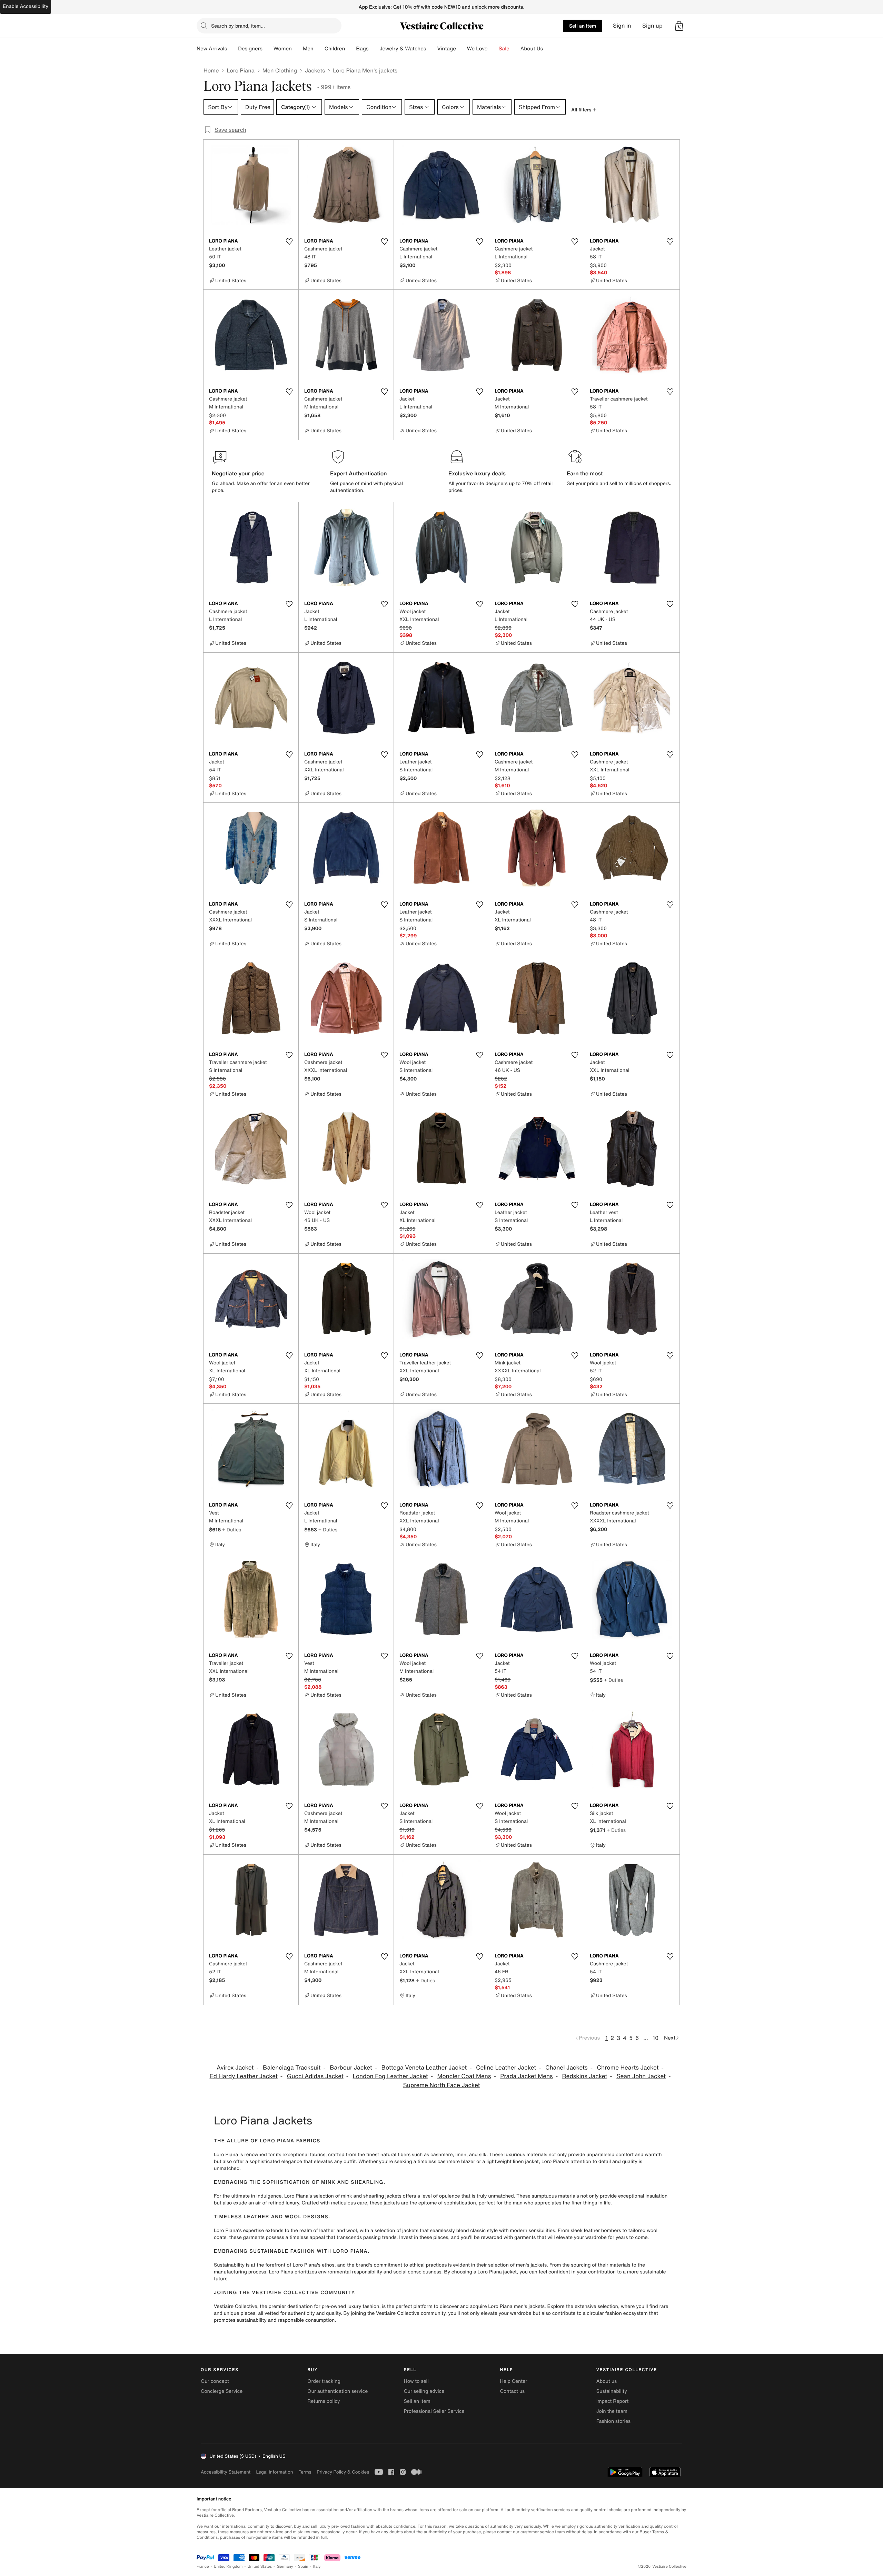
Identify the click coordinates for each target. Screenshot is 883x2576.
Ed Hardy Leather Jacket (244, 2076)
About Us (532, 49)
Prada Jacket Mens (526, 2076)
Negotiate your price (238, 473)
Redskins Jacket (584, 2076)
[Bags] (374, 49)
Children (335, 49)
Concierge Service (222, 2391)
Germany (285, 2567)
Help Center (514, 2381)
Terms (305, 2472)
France (203, 2567)
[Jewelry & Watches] (431, 49)
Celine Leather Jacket (506, 2068)
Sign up (652, 26)
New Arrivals (212, 49)
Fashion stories (613, 2421)
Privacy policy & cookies (343, 2472)
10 (656, 2038)
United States (260, 2567)
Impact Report (613, 2401)
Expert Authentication (359, 473)
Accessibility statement (226, 2472)
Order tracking (324, 2381)
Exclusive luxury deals (477, 473)
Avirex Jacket (235, 2068)
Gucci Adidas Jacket (315, 2076)
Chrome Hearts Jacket (628, 2068)
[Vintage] (462, 49)
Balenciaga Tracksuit (292, 2068)
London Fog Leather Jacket (390, 2076)
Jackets (315, 70)
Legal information (274, 2472)
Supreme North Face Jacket (441, 2085)
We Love (477, 49)
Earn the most (585, 473)
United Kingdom (228, 2567)
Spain (303, 2567)
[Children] (350, 49)
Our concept (215, 2381)
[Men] (319, 49)
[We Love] (493, 49)
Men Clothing (280, 70)
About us (607, 2381)
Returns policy (324, 2401)
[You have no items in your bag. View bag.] (679, 26)
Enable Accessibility (26, 6)
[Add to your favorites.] (289, 241)
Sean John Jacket (641, 2076)
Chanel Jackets (567, 2068)
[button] (679, 26)
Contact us (513, 2391)
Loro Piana (240, 70)
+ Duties (232, 1529)
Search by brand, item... (238, 26)
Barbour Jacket (351, 2068)
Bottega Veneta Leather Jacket (424, 2068)
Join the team (612, 2411)
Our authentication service (338, 2391)
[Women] (297, 49)
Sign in (622, 26)
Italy (317, 2567)
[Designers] (268, 49)
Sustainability (612, 2391)
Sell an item (583, 26)
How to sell (416, 2381)
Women (283, 49)
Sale (504, 49)
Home (211, 70)
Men (308, 49)
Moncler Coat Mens (464, 2076)
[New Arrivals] (232, 49)
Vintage (446, 49)
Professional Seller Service (434, 2411)
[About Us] (548, 49)
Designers (250, 49)
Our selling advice (424, 2391)
